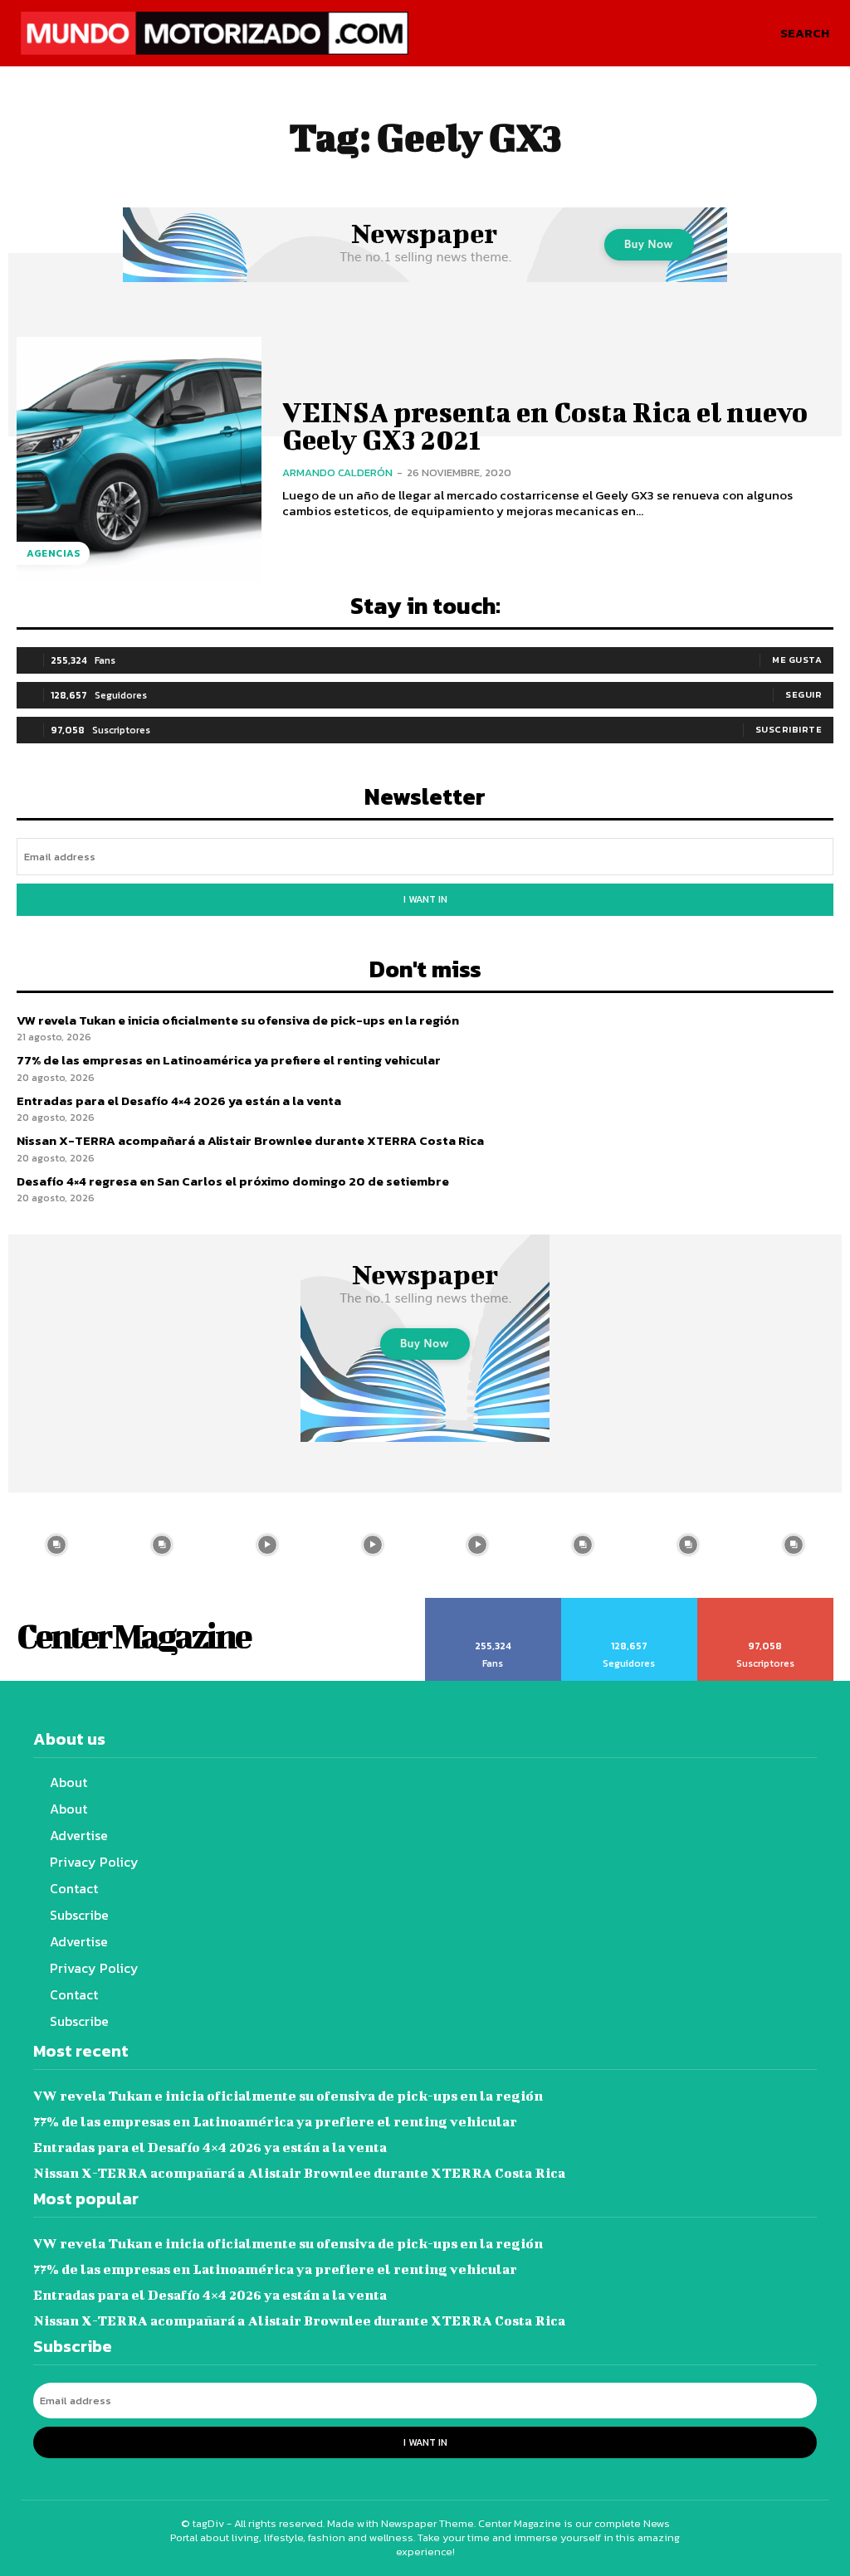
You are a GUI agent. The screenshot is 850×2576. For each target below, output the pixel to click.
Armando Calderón (337, 472)
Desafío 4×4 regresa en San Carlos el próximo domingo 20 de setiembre (233, 1181)
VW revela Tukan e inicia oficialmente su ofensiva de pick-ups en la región (238, 1020)
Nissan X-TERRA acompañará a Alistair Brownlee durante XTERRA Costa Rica (250, 1140)
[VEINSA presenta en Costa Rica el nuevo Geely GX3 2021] (139, 459)
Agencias (53, 553)
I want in (425, 899)
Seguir (804, 694)
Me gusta (797, 660)
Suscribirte (789, 729)
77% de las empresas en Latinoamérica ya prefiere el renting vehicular (229, 1060)
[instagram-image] (57, 1545)
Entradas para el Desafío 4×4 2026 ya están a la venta (179, 1101)
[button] (805, 33)
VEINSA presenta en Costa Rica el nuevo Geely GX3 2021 (545, 425)
